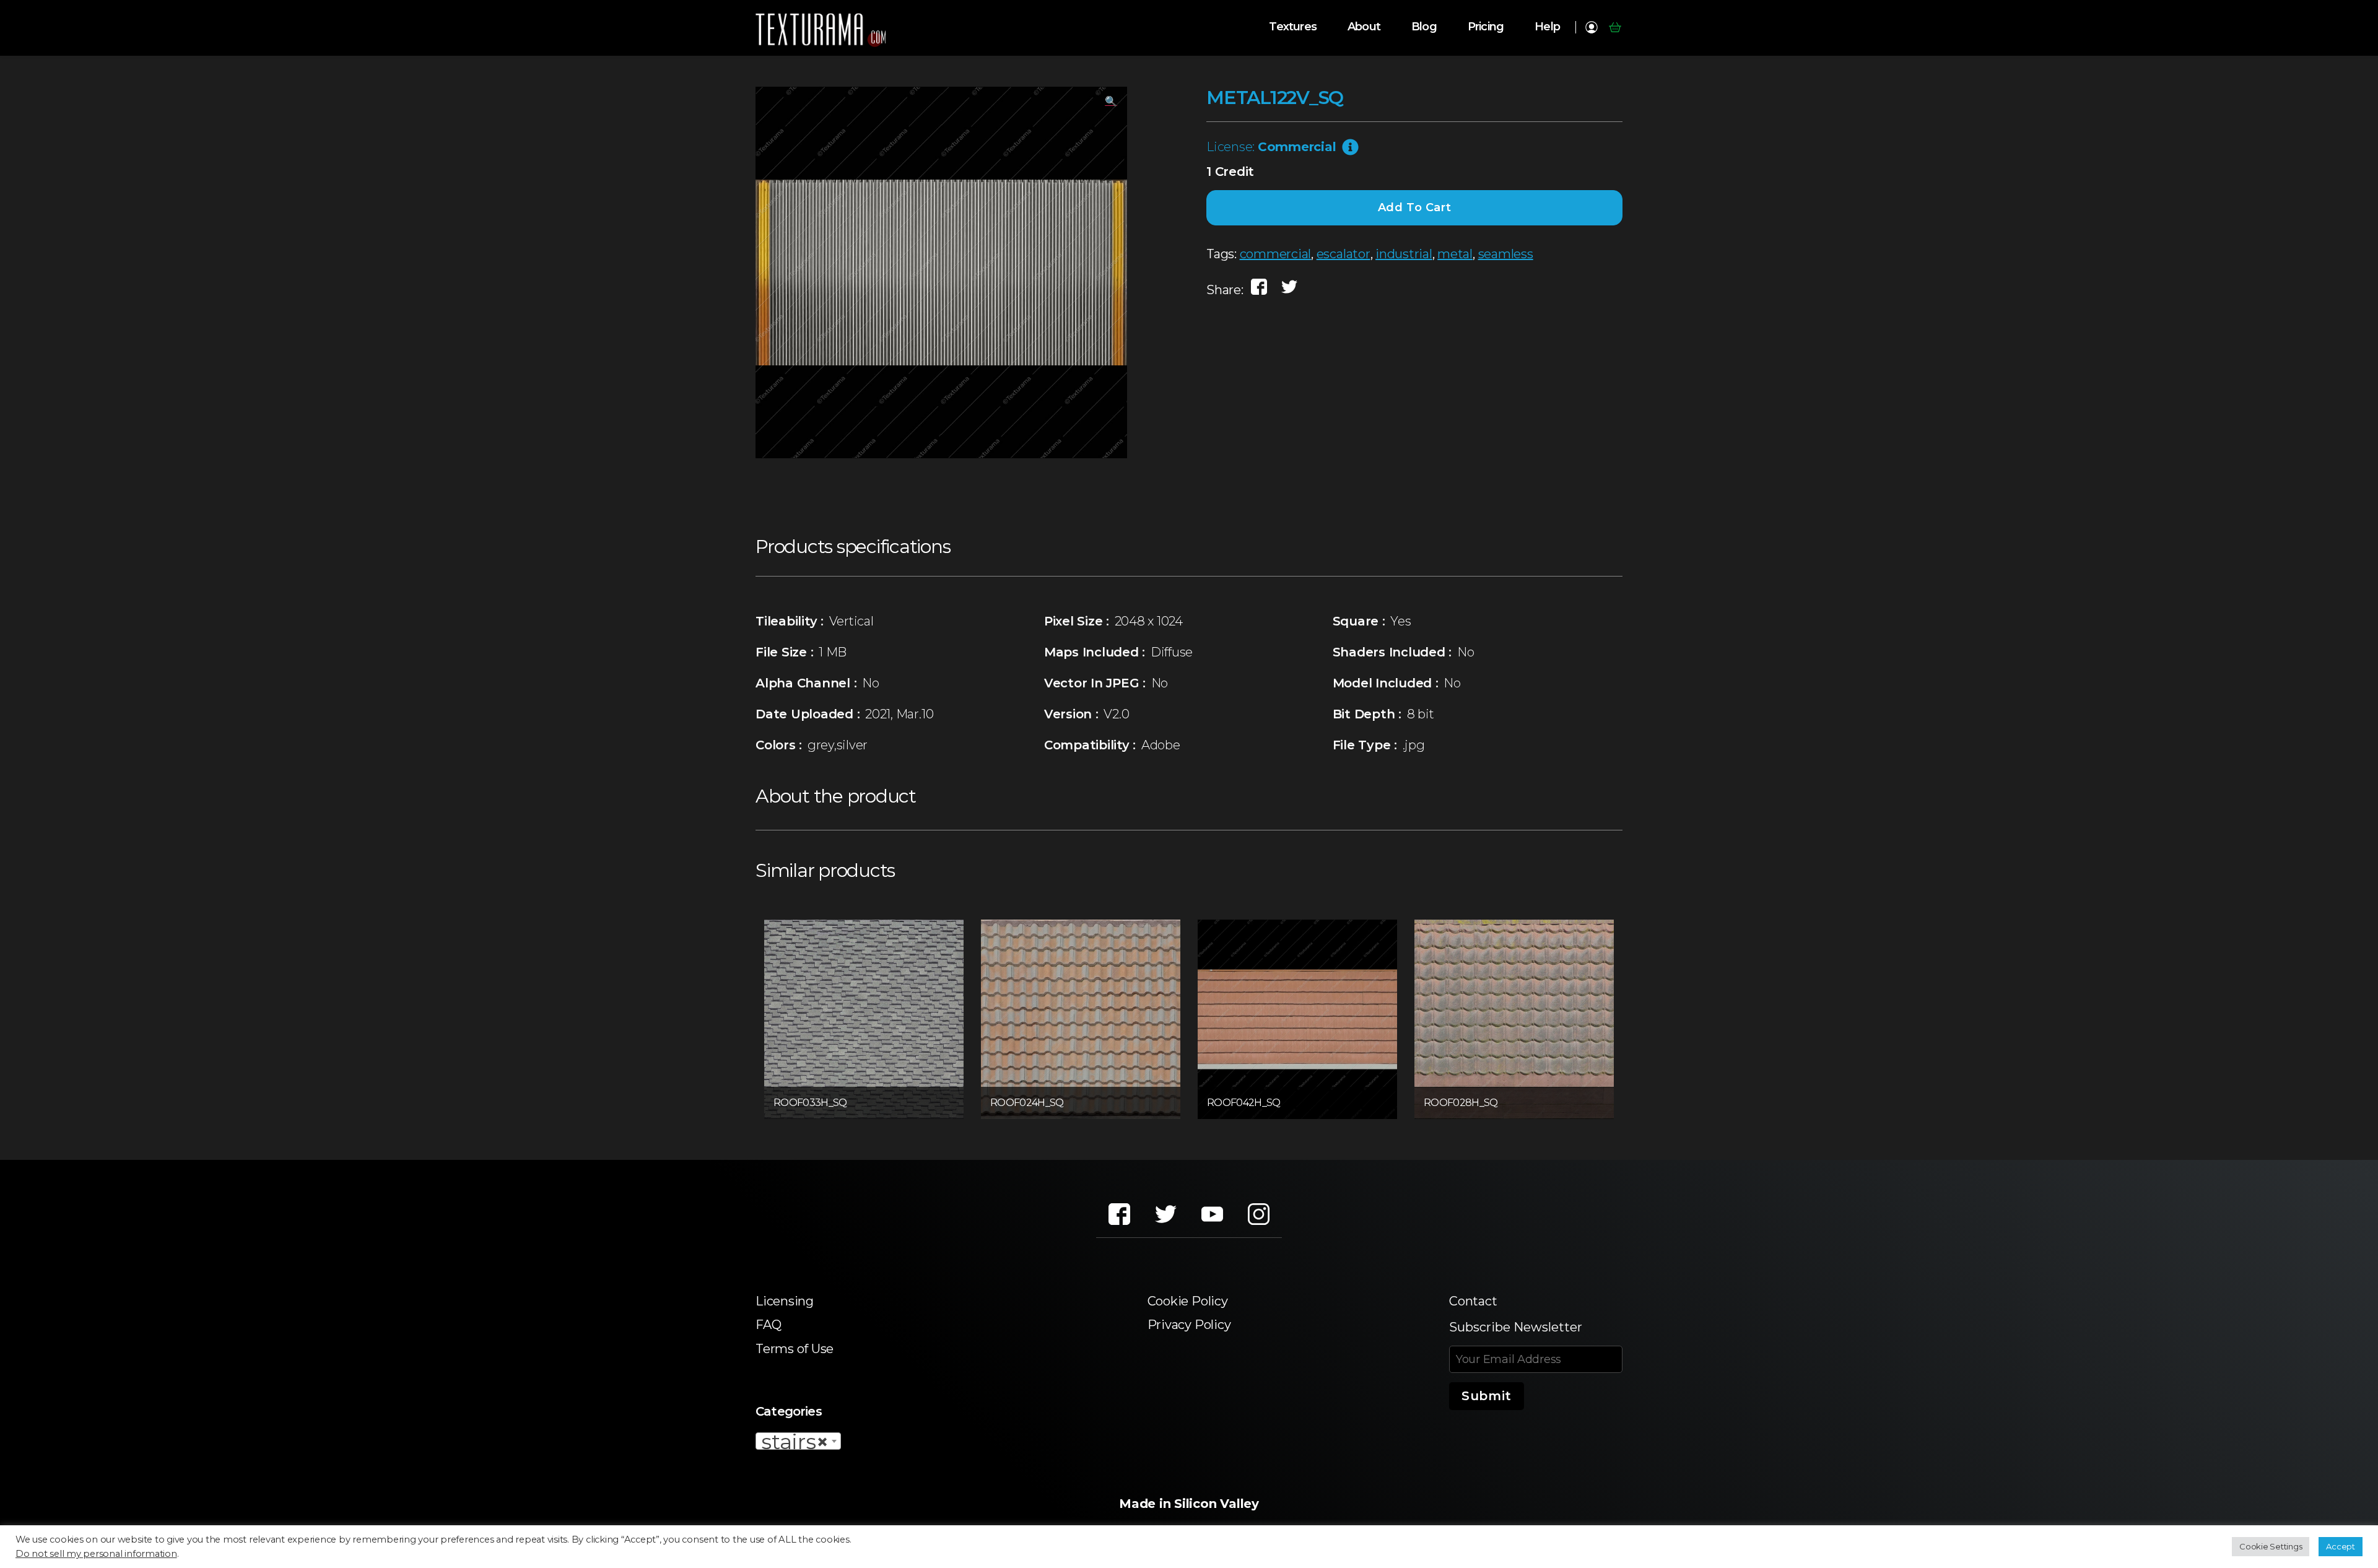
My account (1591, 27)
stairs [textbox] (795, 1442)
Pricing (1486, 27)
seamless (1506, 254)
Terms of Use (795, 1349)
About (1364, 27)
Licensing (785, 1301)
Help (1547, 27)
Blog (1424, 27)
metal (1455, 254)
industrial (1404, 254)
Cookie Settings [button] (2271, 1546)
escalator (1344, 254)
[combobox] (798, 1441)
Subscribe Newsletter (1516, 1327)
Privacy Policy (1189, 1325)
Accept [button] (2341, 1546)
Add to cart (1415, 207)
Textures (1293, 27)
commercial (1276, 254)
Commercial (1297, 147)
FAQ (768, 1325)
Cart (1615, 27)
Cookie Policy (1188, 1301)
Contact (1473, 1301)
